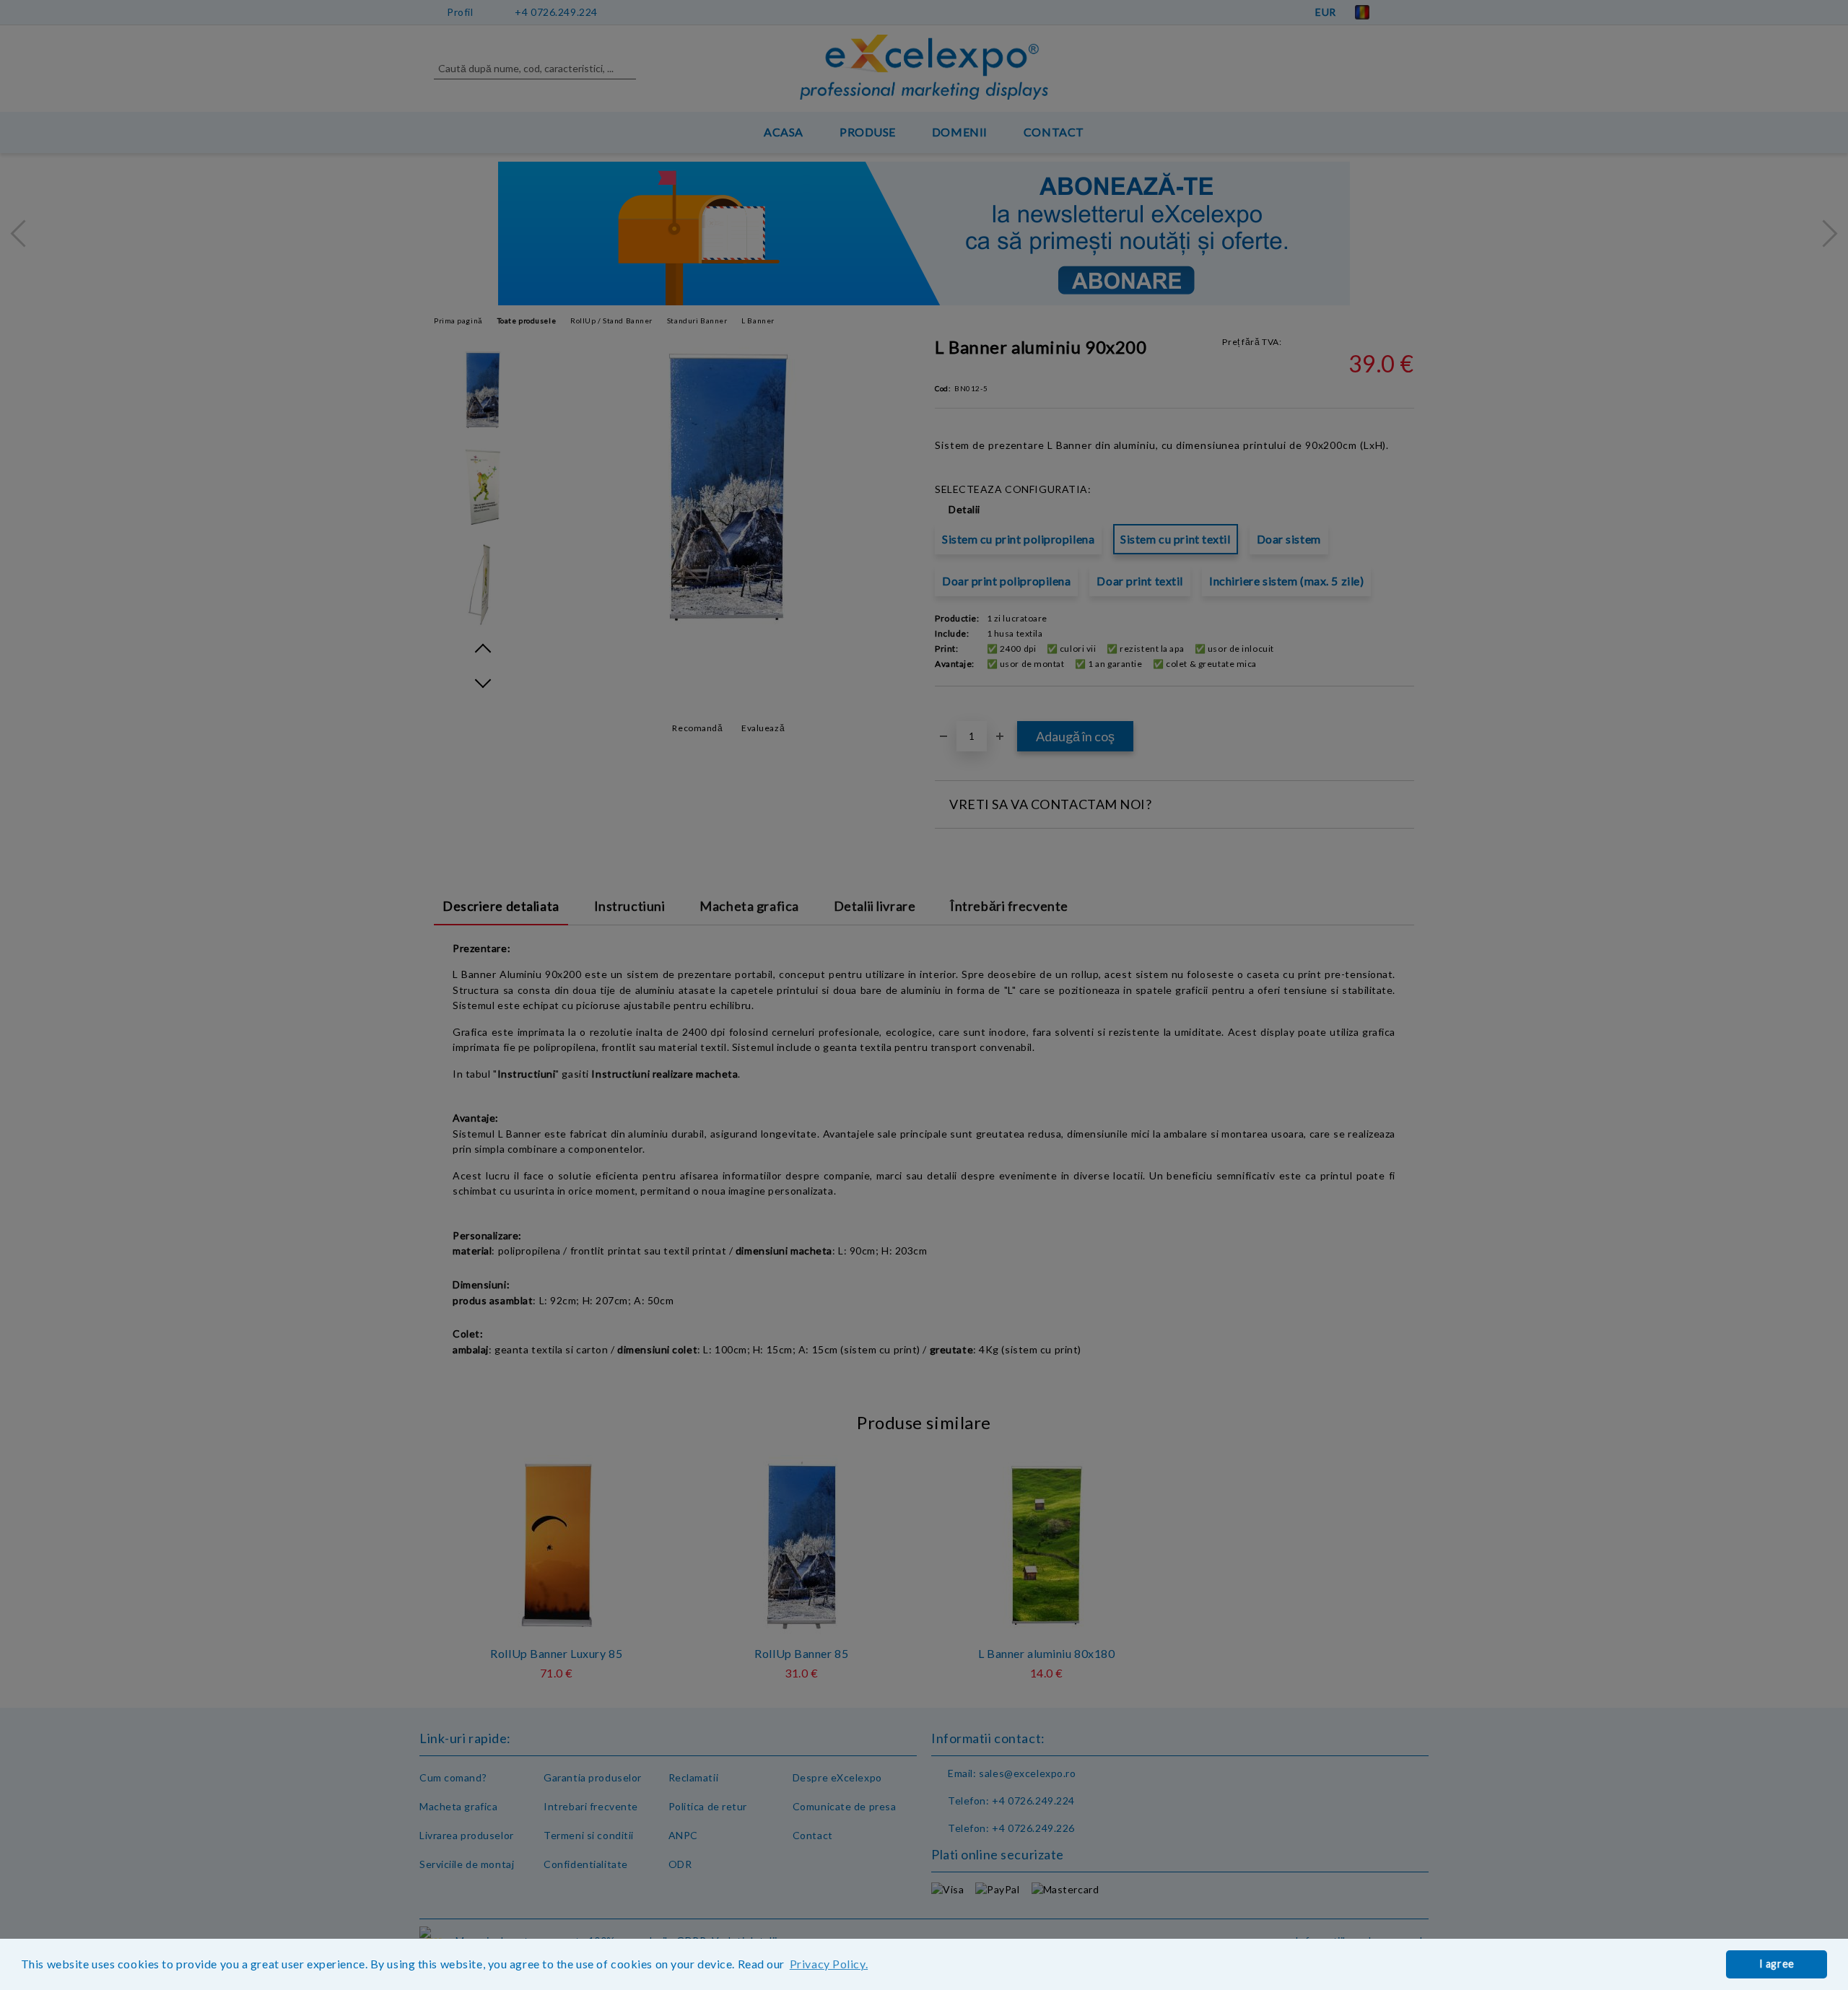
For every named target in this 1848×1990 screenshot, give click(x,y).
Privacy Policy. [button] (829, 1964)
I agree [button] (1777, 1964)
